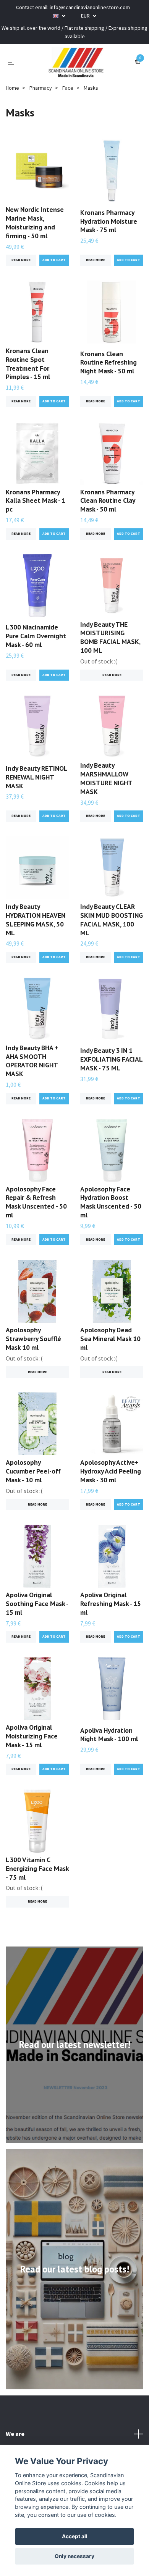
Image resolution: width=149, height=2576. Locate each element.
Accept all (75, 2536)
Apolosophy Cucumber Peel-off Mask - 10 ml (33, 1471)
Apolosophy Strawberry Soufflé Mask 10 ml (33, 1339)
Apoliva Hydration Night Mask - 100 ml (109, 1735)
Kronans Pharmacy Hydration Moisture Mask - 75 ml (109, 221)
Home (12, 88)
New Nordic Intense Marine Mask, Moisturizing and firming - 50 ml (35, 223)
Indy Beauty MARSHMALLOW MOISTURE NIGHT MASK (106, 778)
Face (68, 88)
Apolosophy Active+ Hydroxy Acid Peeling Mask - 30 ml (111, 1471)
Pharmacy (41, 88)
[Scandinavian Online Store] (76, 62)
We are (15, 2434)
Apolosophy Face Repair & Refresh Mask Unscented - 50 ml (36, 1202)
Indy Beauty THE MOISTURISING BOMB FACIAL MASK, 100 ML (110, 638)
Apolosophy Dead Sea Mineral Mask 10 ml (110, 1339)
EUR (86, 16)
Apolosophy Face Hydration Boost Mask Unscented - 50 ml (111, 1202)
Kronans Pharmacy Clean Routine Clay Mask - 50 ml (108, 501)
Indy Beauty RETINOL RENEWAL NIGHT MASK (36, 777)
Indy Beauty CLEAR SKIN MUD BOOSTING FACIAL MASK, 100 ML (112, 920)
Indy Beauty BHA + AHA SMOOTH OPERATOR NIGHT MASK (32, 1061)
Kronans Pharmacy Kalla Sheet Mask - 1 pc (36, 501)
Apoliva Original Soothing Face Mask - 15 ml (37, 1604)
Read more (21, 260)
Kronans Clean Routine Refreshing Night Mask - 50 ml (109, 362)
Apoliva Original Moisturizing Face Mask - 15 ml (32, 1736)
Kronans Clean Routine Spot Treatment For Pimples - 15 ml (28, 364)
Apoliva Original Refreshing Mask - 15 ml (111, 1604)
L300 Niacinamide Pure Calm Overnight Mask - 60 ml (36, 636)
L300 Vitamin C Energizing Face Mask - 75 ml (37, 1868)
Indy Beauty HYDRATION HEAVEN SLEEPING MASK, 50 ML (36, 920)
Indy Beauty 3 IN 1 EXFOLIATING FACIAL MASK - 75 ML (111, 1059)
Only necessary (74, 2556)
